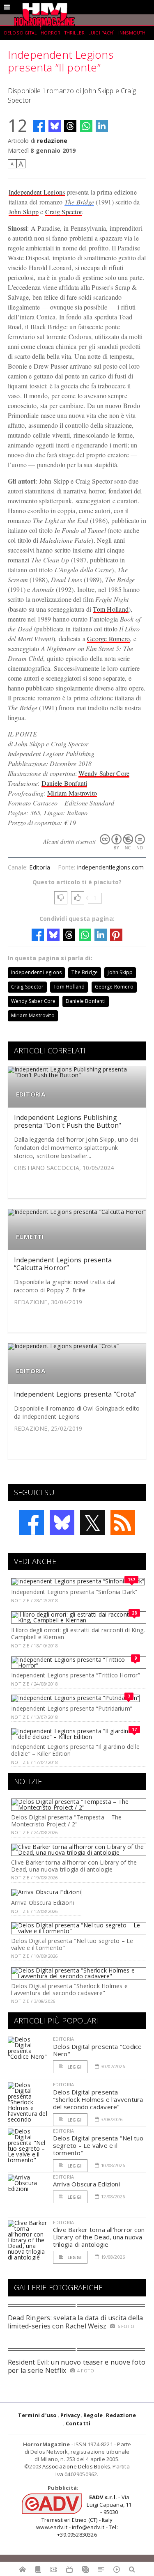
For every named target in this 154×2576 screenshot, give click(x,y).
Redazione (121, 2415)
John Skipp (24, 212)
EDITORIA (31, 1094)
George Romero (108, 639)
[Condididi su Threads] (70, 126)
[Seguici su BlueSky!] (62, 1523)
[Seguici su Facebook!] (32, 1523)
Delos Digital (21, 33)
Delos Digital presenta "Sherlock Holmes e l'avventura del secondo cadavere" (69, 1989)
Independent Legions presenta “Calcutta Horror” (63, 1264)
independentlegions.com (111, 867)
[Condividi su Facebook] (39, 126)
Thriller (75, 33)
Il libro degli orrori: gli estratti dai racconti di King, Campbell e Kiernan (78, 1633)
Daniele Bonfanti (64, 783)
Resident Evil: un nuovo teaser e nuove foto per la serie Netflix (77, 2366)
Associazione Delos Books (76, 2466)
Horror (51, 33)
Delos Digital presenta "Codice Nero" (98, 2050)
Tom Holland (111, 609)
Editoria (40, 867)
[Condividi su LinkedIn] (102, 126)
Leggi (74, 2067)
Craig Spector (63, 212)
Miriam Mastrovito (72, 793)
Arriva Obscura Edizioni (43, 1903)
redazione (52, 141)
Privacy (70, 2415)
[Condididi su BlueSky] (55, 126)
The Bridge (79, 202)
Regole (93, 2415)
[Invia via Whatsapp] (86, 126)
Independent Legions (37, 192)
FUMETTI (30, 1237)
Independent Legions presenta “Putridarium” (72, 1708)
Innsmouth (132, 33)
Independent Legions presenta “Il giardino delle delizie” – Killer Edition (75, 1750)
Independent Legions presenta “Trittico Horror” (76, 1675)
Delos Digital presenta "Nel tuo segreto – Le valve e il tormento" (72, 1944)
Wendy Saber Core (104, 773)
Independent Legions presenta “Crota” (75, 1394)
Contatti (78, 2423)
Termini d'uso (38, 2415)
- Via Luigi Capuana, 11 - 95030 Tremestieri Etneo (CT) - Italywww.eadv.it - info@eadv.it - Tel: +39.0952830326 (84, 2516)
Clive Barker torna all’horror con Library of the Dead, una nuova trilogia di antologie (74, 1866)
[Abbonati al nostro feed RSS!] (123, 1523)
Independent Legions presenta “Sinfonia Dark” (74, 1592)
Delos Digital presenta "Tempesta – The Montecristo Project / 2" (66, 1821)
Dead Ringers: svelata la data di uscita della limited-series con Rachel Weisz (76, 2322)
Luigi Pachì (101, 33)
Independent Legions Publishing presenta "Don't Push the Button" (68, 1121)
